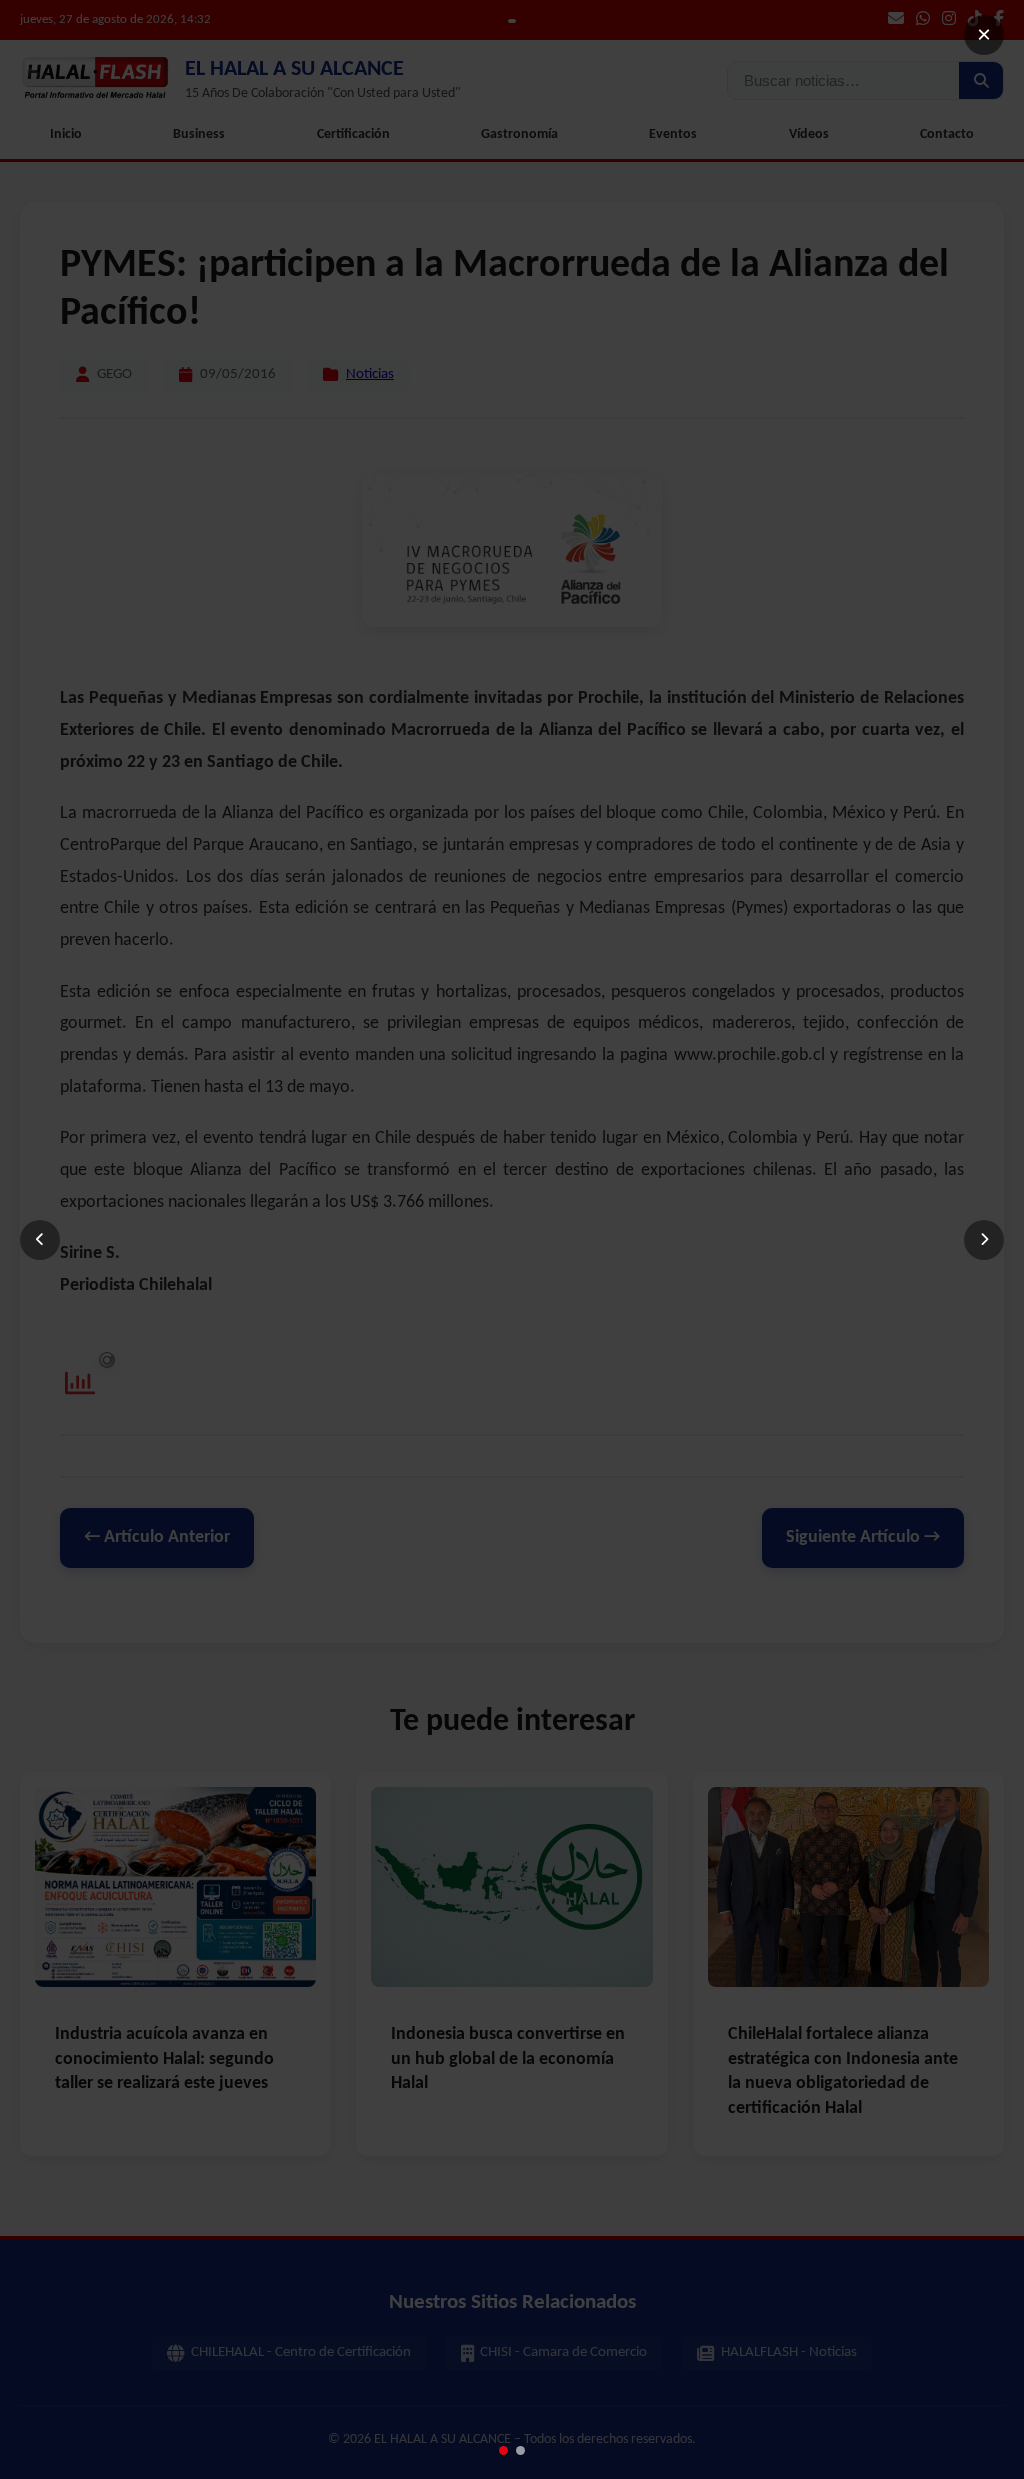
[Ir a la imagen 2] (520, 2450)
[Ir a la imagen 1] (503, 2450)
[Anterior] (40, 1240)
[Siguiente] (984, 1240)
